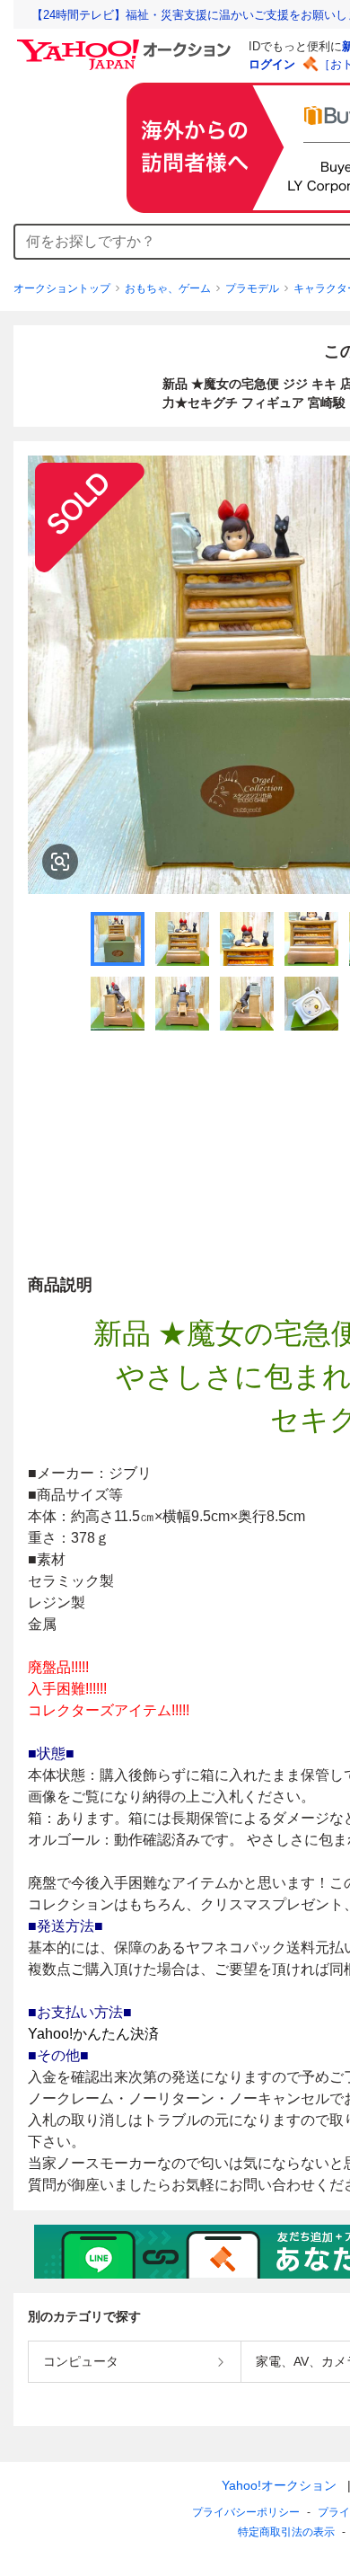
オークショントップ (62, 288)
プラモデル (252, 288)
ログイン (272, 64)
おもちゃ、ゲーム (168, 288)
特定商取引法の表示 (286, 2532)
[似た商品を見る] (60, 862)
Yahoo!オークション (279, 2485)
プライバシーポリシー (246, 2512)
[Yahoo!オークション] (127, 44)
